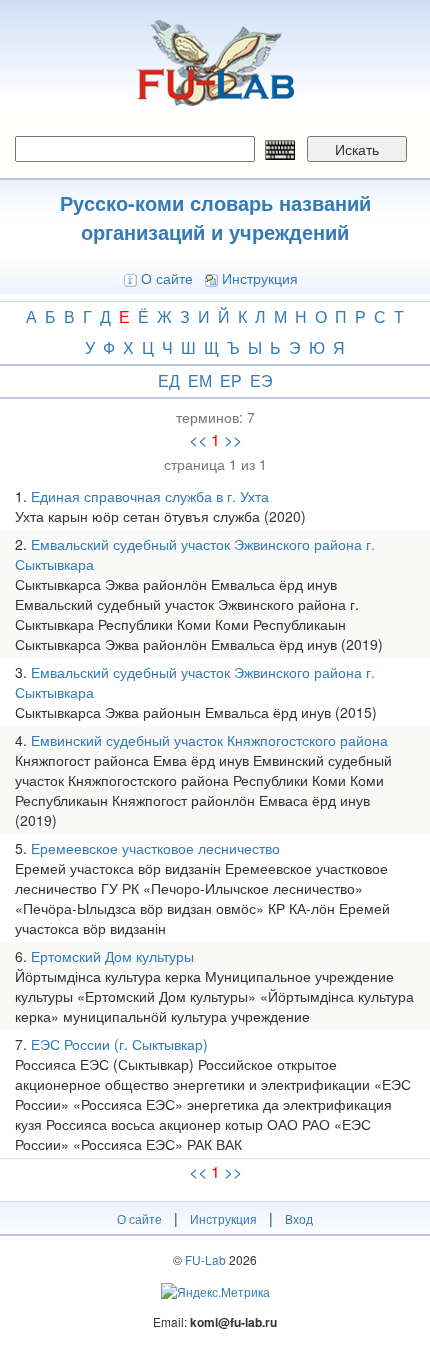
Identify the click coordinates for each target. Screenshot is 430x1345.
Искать (357, 149)
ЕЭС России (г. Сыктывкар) (119, 1044)
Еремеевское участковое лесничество (155, 848)
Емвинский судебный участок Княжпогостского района (209, 740)
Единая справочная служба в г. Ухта (150, 496)
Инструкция (260, 278)
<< (198, 440)
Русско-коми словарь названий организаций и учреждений (215, 217)
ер (231, 380)
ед (169, 380)
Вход (299, 1218)
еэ (261, 380)
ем (200, 380)
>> (233, 440)
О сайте (167, 278)
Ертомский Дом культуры (112, 956)
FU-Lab (205, 1259)
